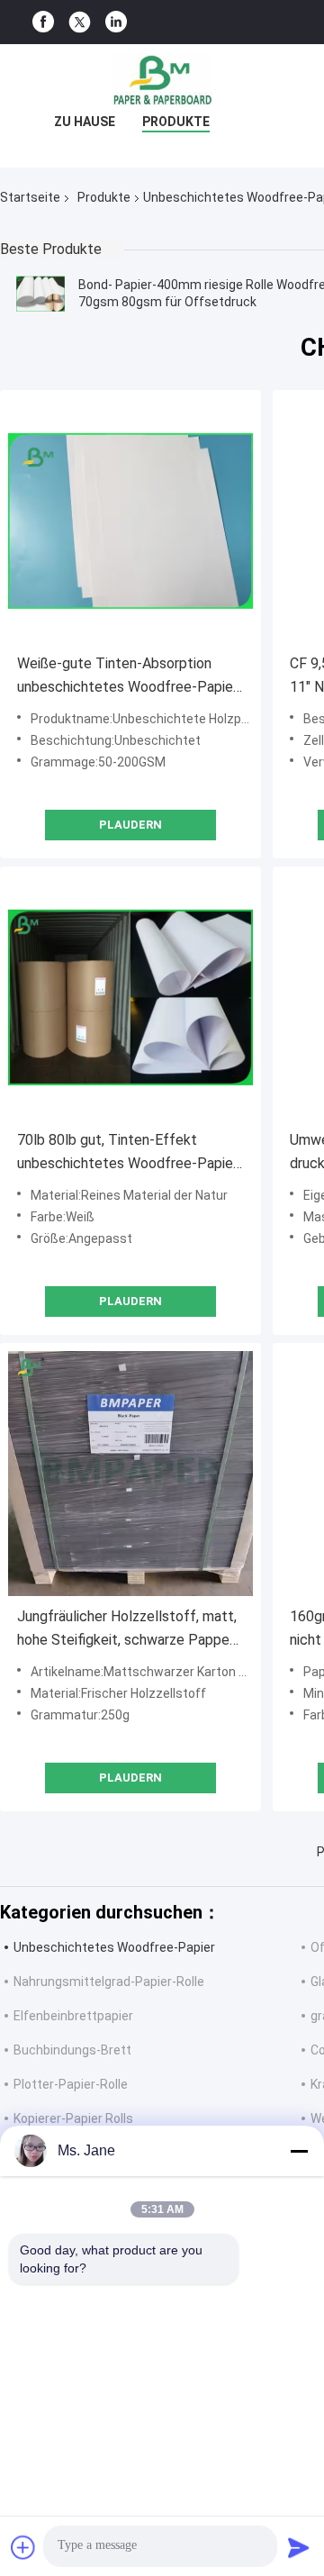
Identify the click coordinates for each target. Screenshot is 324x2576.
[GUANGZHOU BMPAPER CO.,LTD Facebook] (43, 22)
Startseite (30, 197)
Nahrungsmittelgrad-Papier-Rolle (109, 1982)
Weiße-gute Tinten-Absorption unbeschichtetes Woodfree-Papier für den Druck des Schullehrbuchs (127, 677)
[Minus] (299, 2151)
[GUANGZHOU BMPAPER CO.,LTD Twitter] (80, 23)
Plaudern (130, 825)
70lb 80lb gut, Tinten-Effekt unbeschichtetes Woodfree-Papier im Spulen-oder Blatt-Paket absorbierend (127, 1153)
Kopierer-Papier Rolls (73, 2118)
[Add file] (23, 2547)
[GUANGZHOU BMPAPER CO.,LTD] (162, 80)
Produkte (176, 122)
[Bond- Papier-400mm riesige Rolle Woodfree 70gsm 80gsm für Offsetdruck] (40, 294)
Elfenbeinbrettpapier (73, 2016)
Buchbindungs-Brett (72, 2050)
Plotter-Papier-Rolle (71, 2084)
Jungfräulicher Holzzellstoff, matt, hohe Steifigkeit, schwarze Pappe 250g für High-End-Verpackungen (127, 1630)
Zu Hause (85, 122)
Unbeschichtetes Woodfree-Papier (114, 1947)
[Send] (299, 2547)
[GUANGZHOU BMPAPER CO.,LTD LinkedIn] (116, 22)
